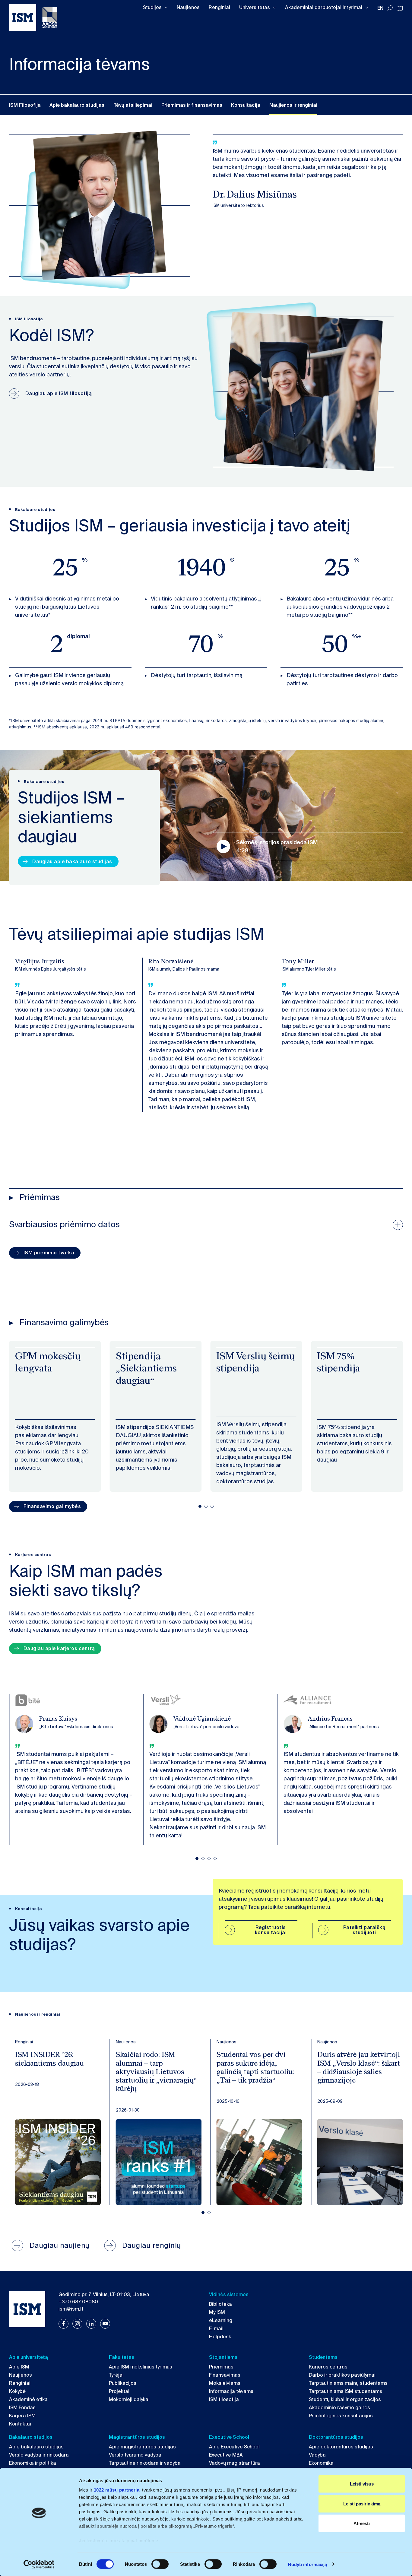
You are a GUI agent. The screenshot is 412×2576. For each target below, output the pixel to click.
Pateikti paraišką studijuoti (364, 1930)
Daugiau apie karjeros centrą (59, 1648)
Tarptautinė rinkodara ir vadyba (145, 2463)
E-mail (216, 2329)
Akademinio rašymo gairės (339, 2408)
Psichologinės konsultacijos (341, 2416)
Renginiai (219, 7)
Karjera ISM (22, 2416)
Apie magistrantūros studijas (142, 2447)
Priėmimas (221, 2367)
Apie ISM (19, 2367)
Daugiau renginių (152, 2245)
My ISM (217, 2312)
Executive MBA (226, 2455)
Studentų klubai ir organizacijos (345, 2399)
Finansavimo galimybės (52, 1506)
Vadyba (317, 2455)
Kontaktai (20, 2424)
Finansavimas (225, 2375)
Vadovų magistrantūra (235, 2463)
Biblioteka (220, 2304)
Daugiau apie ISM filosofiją (59, 393)
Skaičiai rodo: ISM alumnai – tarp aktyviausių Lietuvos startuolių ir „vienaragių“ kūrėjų (156, 2072)
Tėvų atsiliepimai (133, 105)
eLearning (221, 2320)
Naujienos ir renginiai (293, 105)
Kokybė (17, 2391)
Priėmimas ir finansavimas (192, 105)
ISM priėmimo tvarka (49, 1253)
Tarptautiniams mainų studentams (348, 2383)
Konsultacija (246, 105)
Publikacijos (123, 2383)
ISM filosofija (224, 2399)
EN (380, 8)
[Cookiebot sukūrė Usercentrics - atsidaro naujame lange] (39, 2564)
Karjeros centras (328, 2367)
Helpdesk (220, 2337)
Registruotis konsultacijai (271, 1930)
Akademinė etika (28, 2399)
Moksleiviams (225, 2383)
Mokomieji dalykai (129, 2399)
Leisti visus (362, 2484)
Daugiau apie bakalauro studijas (72, 862)
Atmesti (362, 2523)
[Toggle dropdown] (166, 8)
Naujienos (188, 7)
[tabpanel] (55, 1416)
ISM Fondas (22, 2408)
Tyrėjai (116, 2375)
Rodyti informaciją (308, 2564)
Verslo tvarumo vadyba (135, 2455)
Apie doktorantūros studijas (341, 2447)
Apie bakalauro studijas (77, 105)
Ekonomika (321, 2463)
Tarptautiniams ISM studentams (345, 2391)
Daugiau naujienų (60, 2245)
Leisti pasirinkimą (362, 2503)
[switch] (160, 2564)
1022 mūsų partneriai (117, 2490)
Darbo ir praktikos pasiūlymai (342, 2375)
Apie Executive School (234, 2447)
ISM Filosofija (25, 105)
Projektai (119, 2391)
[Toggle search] (390, 8)
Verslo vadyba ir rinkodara (39, 2455)
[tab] (200, 1506)
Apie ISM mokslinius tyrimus (141, 2367)
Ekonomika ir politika (33, 2463)
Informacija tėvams (231, 2391)
